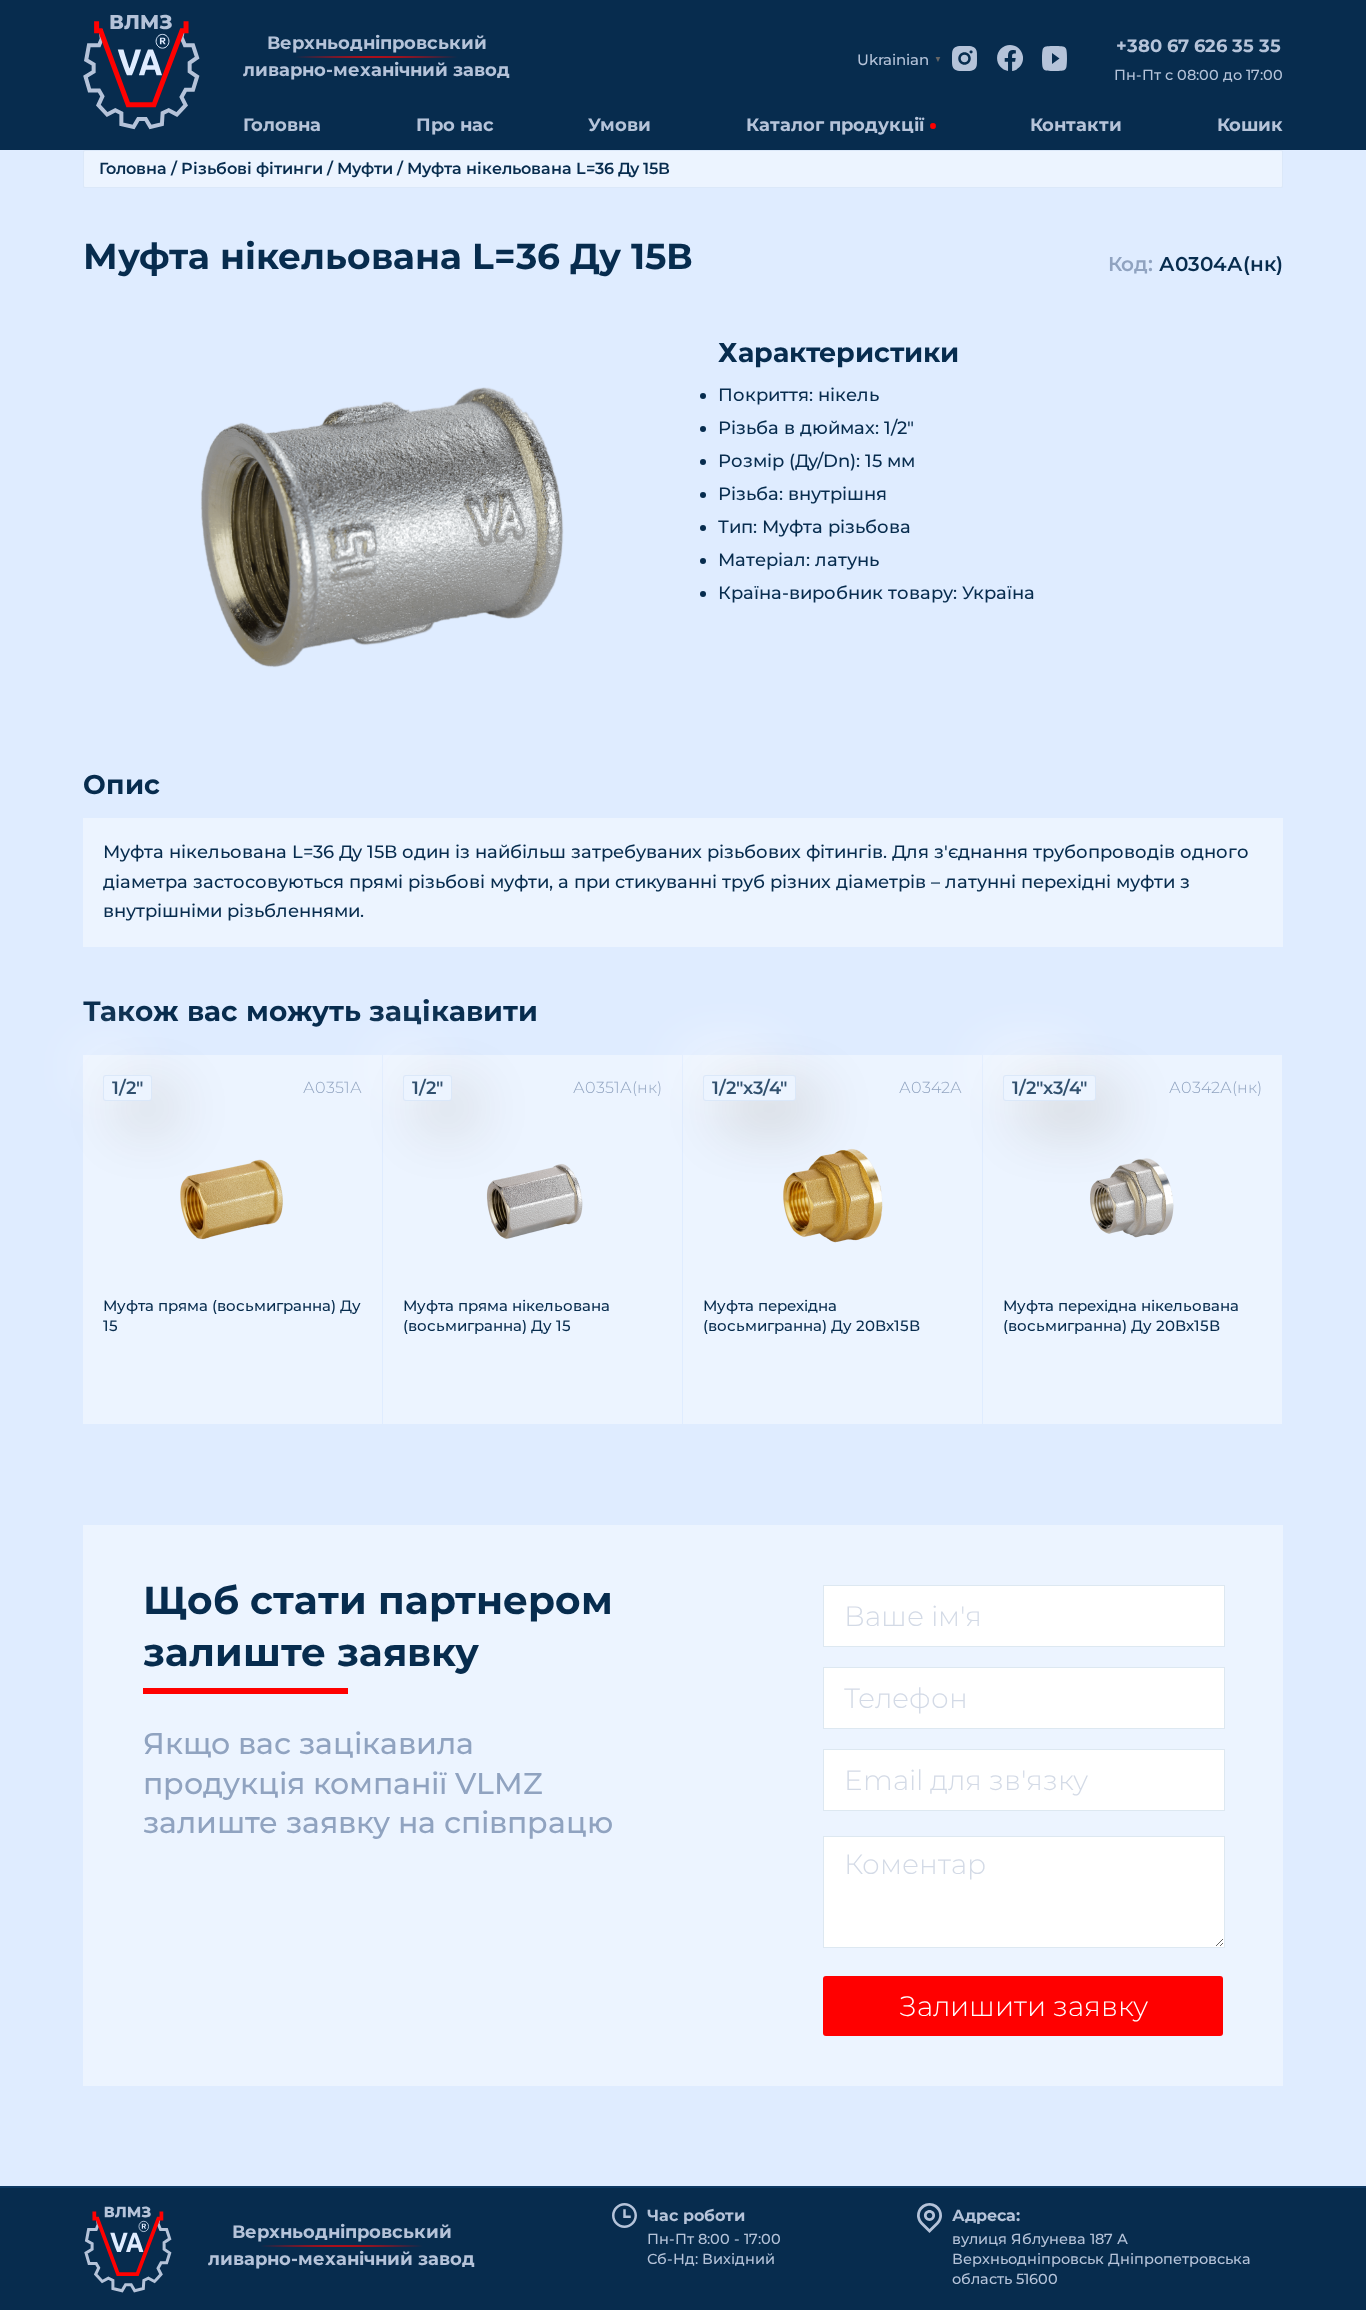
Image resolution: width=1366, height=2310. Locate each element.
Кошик (1250, 125)
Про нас (455, 125)
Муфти (365, 168)
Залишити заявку (1023, 2006)
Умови (619, 125)
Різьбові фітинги (252, 168)
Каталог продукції (835, 125)
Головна (282, 125)
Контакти (1076, 125)
